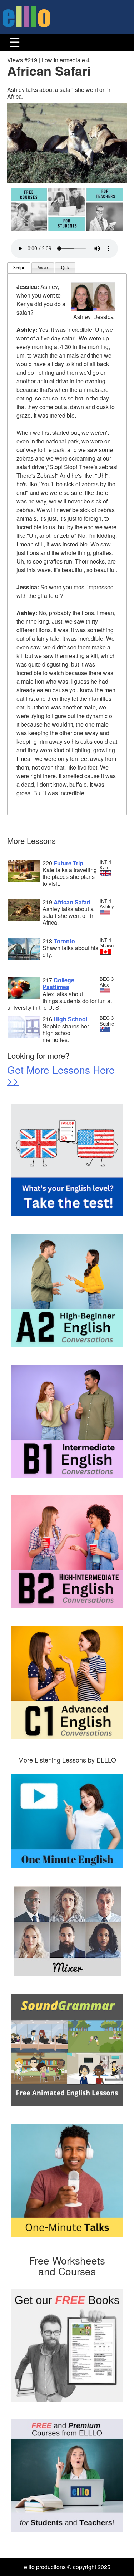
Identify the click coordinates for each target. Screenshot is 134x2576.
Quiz (65, 268)
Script (19, 268)
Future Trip (68, 863)
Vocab (43, 268)
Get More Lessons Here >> (61, 1075)
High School (70, 1019)
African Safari (72, 902)
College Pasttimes (58, 983)
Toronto (64, 941)
